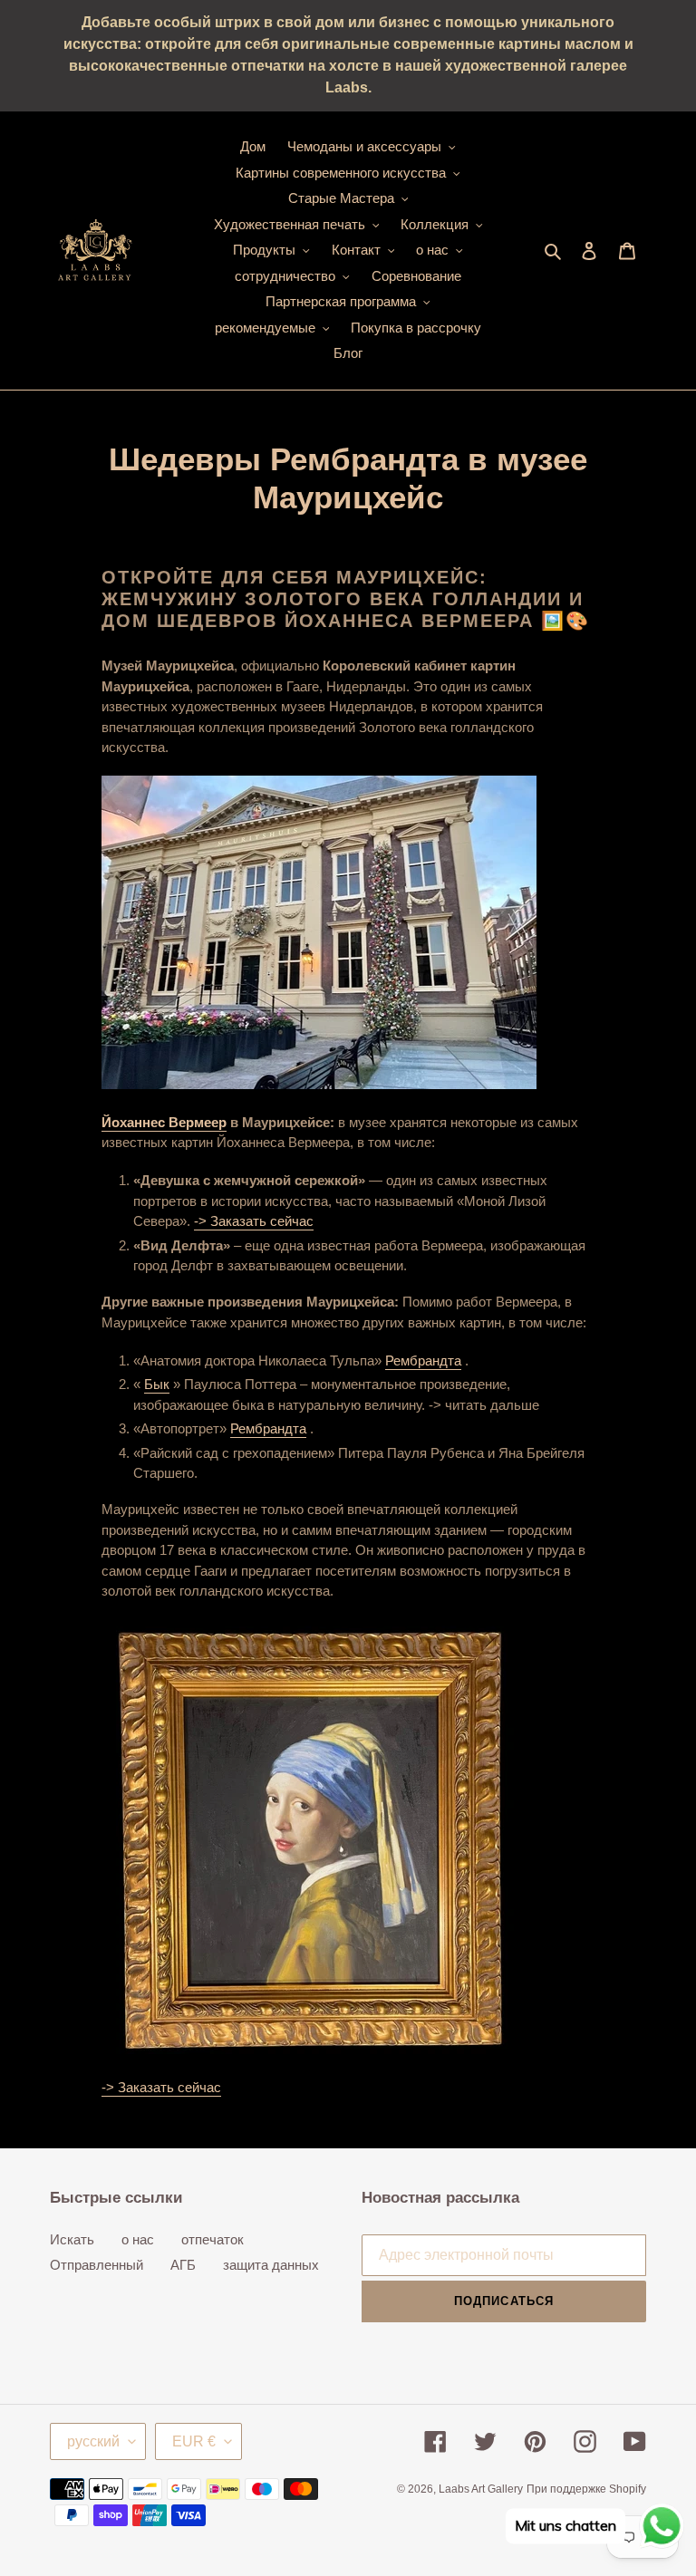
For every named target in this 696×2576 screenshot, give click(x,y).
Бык (157, 1384)
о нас (138, 2239)
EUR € (194, 2441)
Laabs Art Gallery (481, 2489)
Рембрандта (423, 1360)
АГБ (183, 2265)
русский (93, 2441)
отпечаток (213, 2239)
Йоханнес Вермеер (164, 1122)
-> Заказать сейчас (254, 1221)
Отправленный (97, 2265)
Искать (72, 2239)
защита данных (271, 2265)
